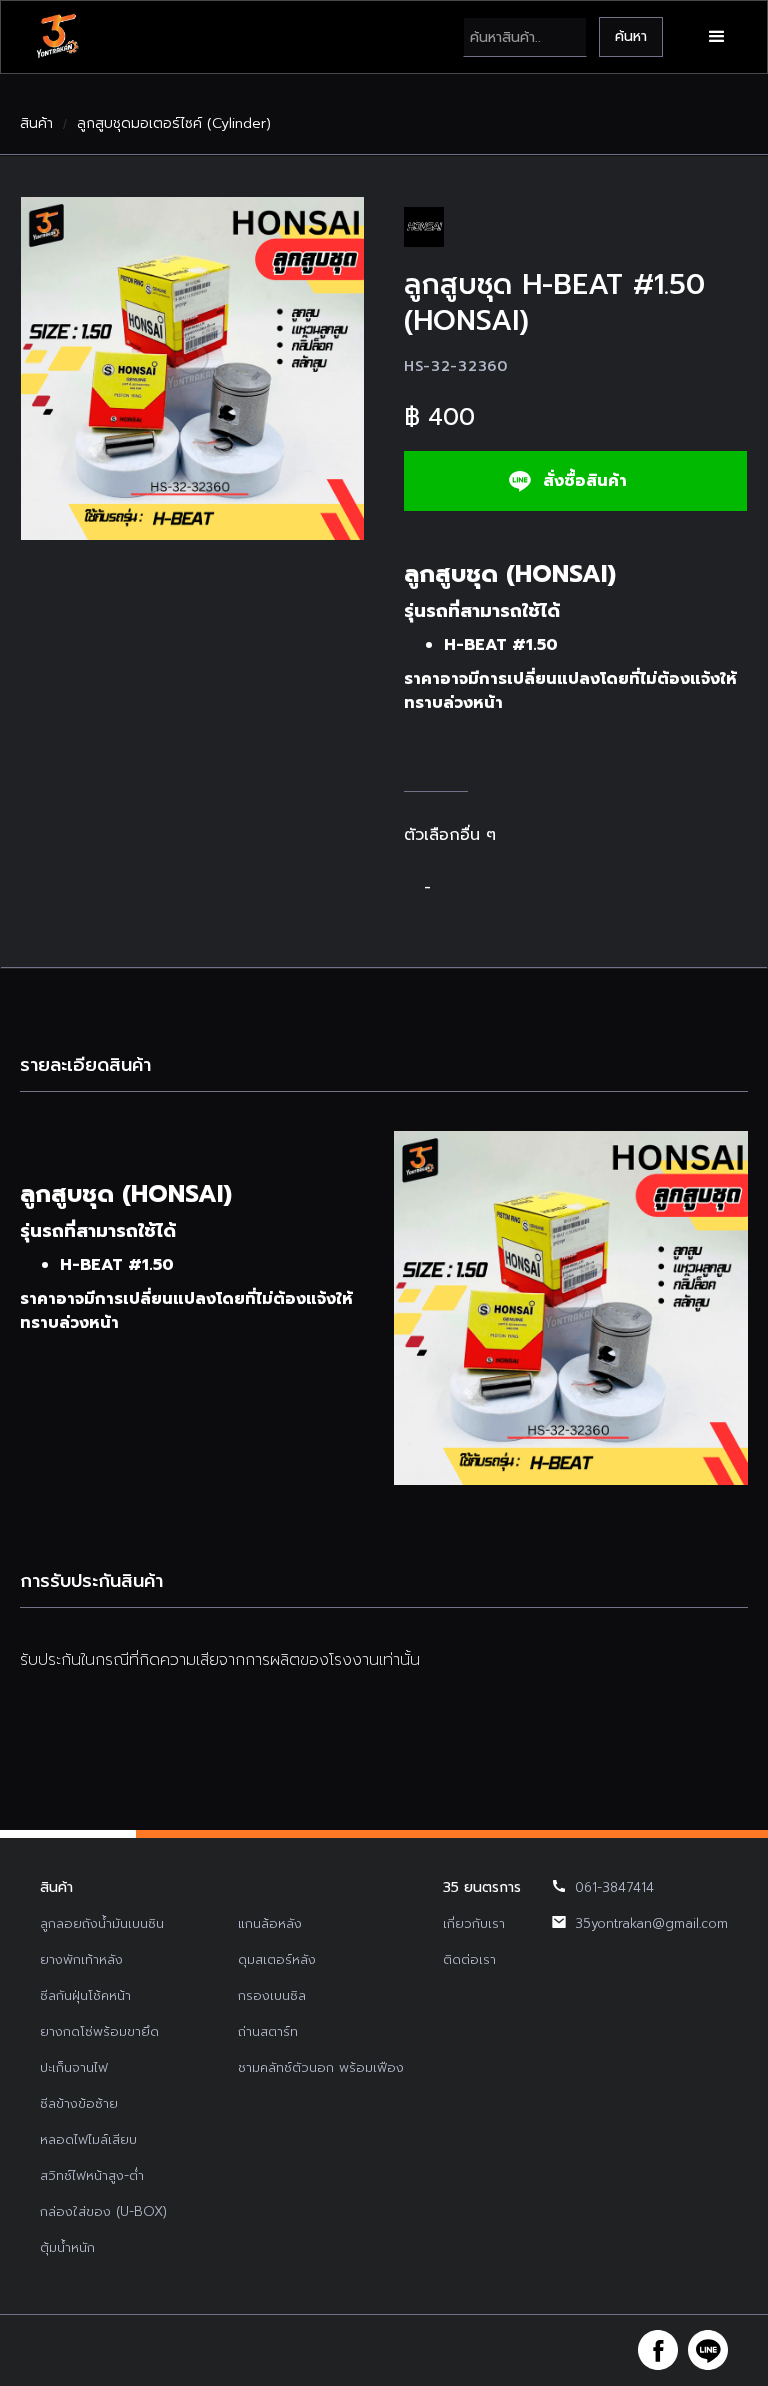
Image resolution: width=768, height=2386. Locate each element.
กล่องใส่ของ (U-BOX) (103, 2211)
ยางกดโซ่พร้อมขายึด (99, 2031)
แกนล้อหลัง (270, 1923)
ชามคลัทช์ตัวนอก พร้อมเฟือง (321, 2067)
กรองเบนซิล (272, 1995)
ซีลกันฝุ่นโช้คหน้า (85, 1995)
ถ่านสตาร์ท (268, 2031)
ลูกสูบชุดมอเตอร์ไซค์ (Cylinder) (174, 124)
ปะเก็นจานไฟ (74, 2067)
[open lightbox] (192, 368)
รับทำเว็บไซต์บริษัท (534, 2350)
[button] (717, 37)
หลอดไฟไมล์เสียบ (88, 2139)
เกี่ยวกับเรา (474, 1923)
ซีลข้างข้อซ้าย (79, 2103)
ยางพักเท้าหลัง (81, 1959)
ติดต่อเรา (469, 1959)
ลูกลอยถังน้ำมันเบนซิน (102, 1923)
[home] (57, 37)
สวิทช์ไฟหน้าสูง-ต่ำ (92, 2175)
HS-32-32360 (456, 366)
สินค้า (36, 124)
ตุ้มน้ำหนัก (67, 2247)
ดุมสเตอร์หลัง (277, 1959)
